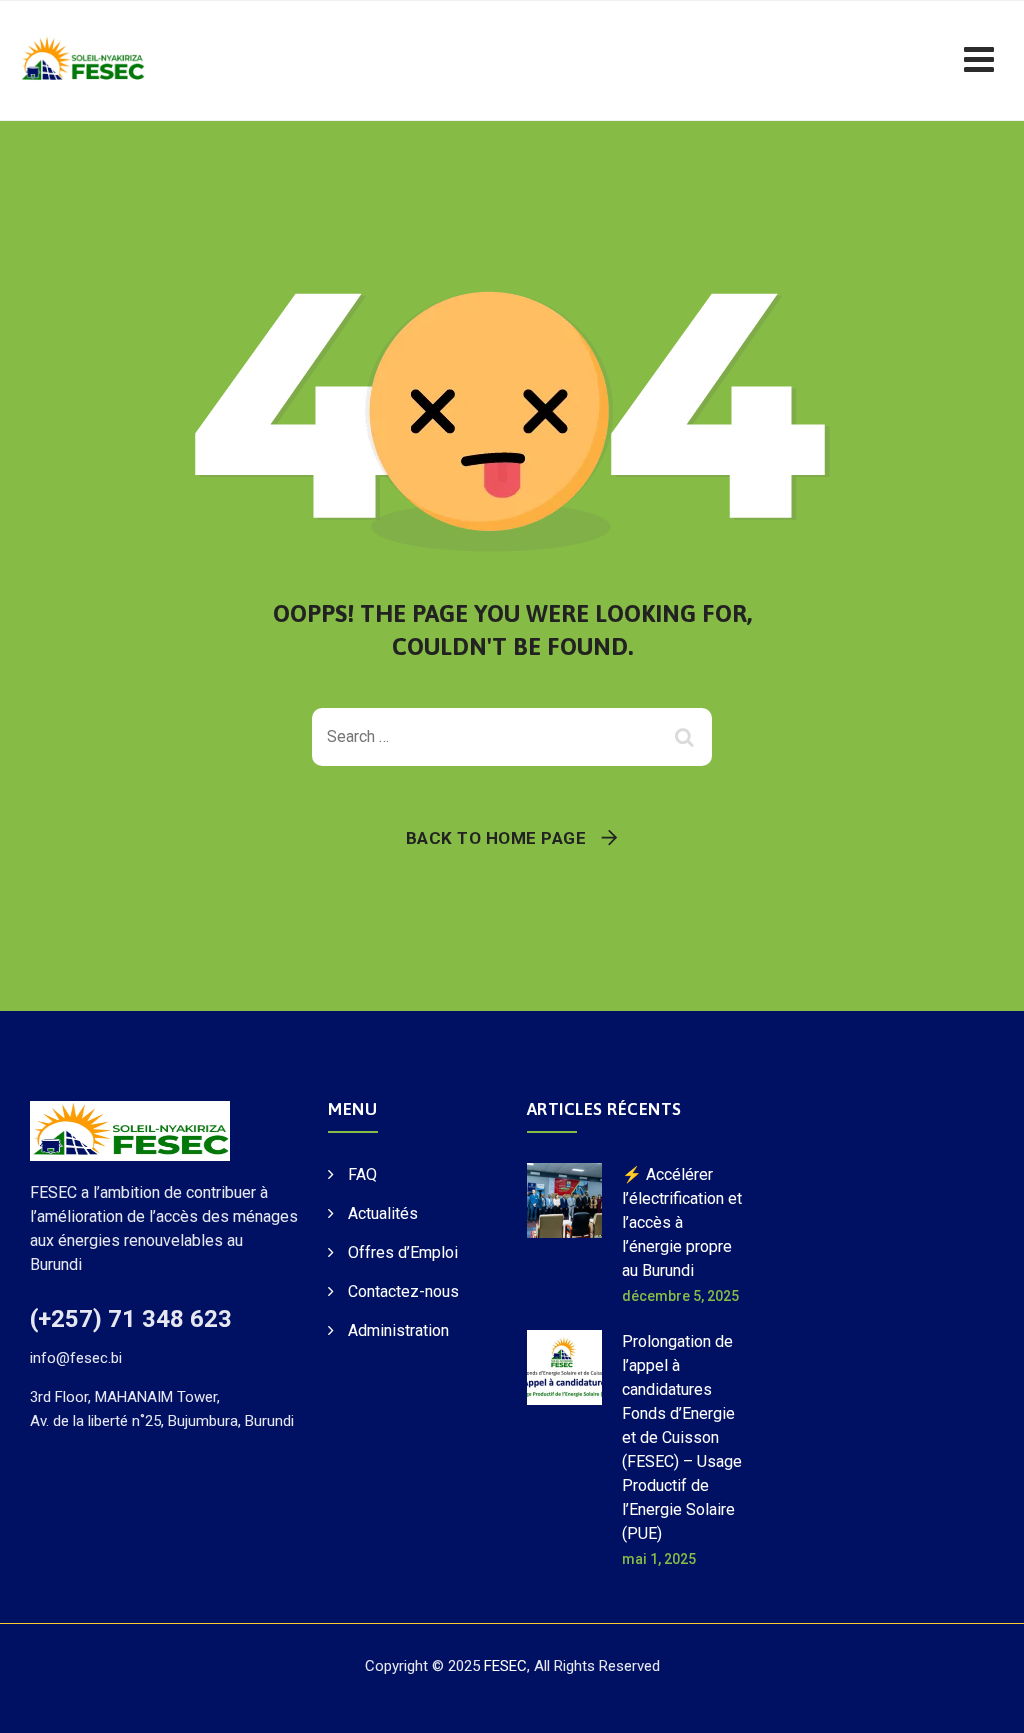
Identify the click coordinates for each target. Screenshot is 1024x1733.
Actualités (383, 1213)
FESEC (505, 1666)
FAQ (362, 1174)
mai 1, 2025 (659, 1559)
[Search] (687, 737)
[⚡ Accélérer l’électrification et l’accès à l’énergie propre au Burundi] (564, 1234)
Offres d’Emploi (403, 1252)
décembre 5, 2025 (680, 1296)
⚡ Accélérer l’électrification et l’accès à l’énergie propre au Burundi (682, 1222)
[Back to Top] (981, 1700)
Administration (398, 1330)
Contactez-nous (403, 1291)
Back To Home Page (496, 838)
